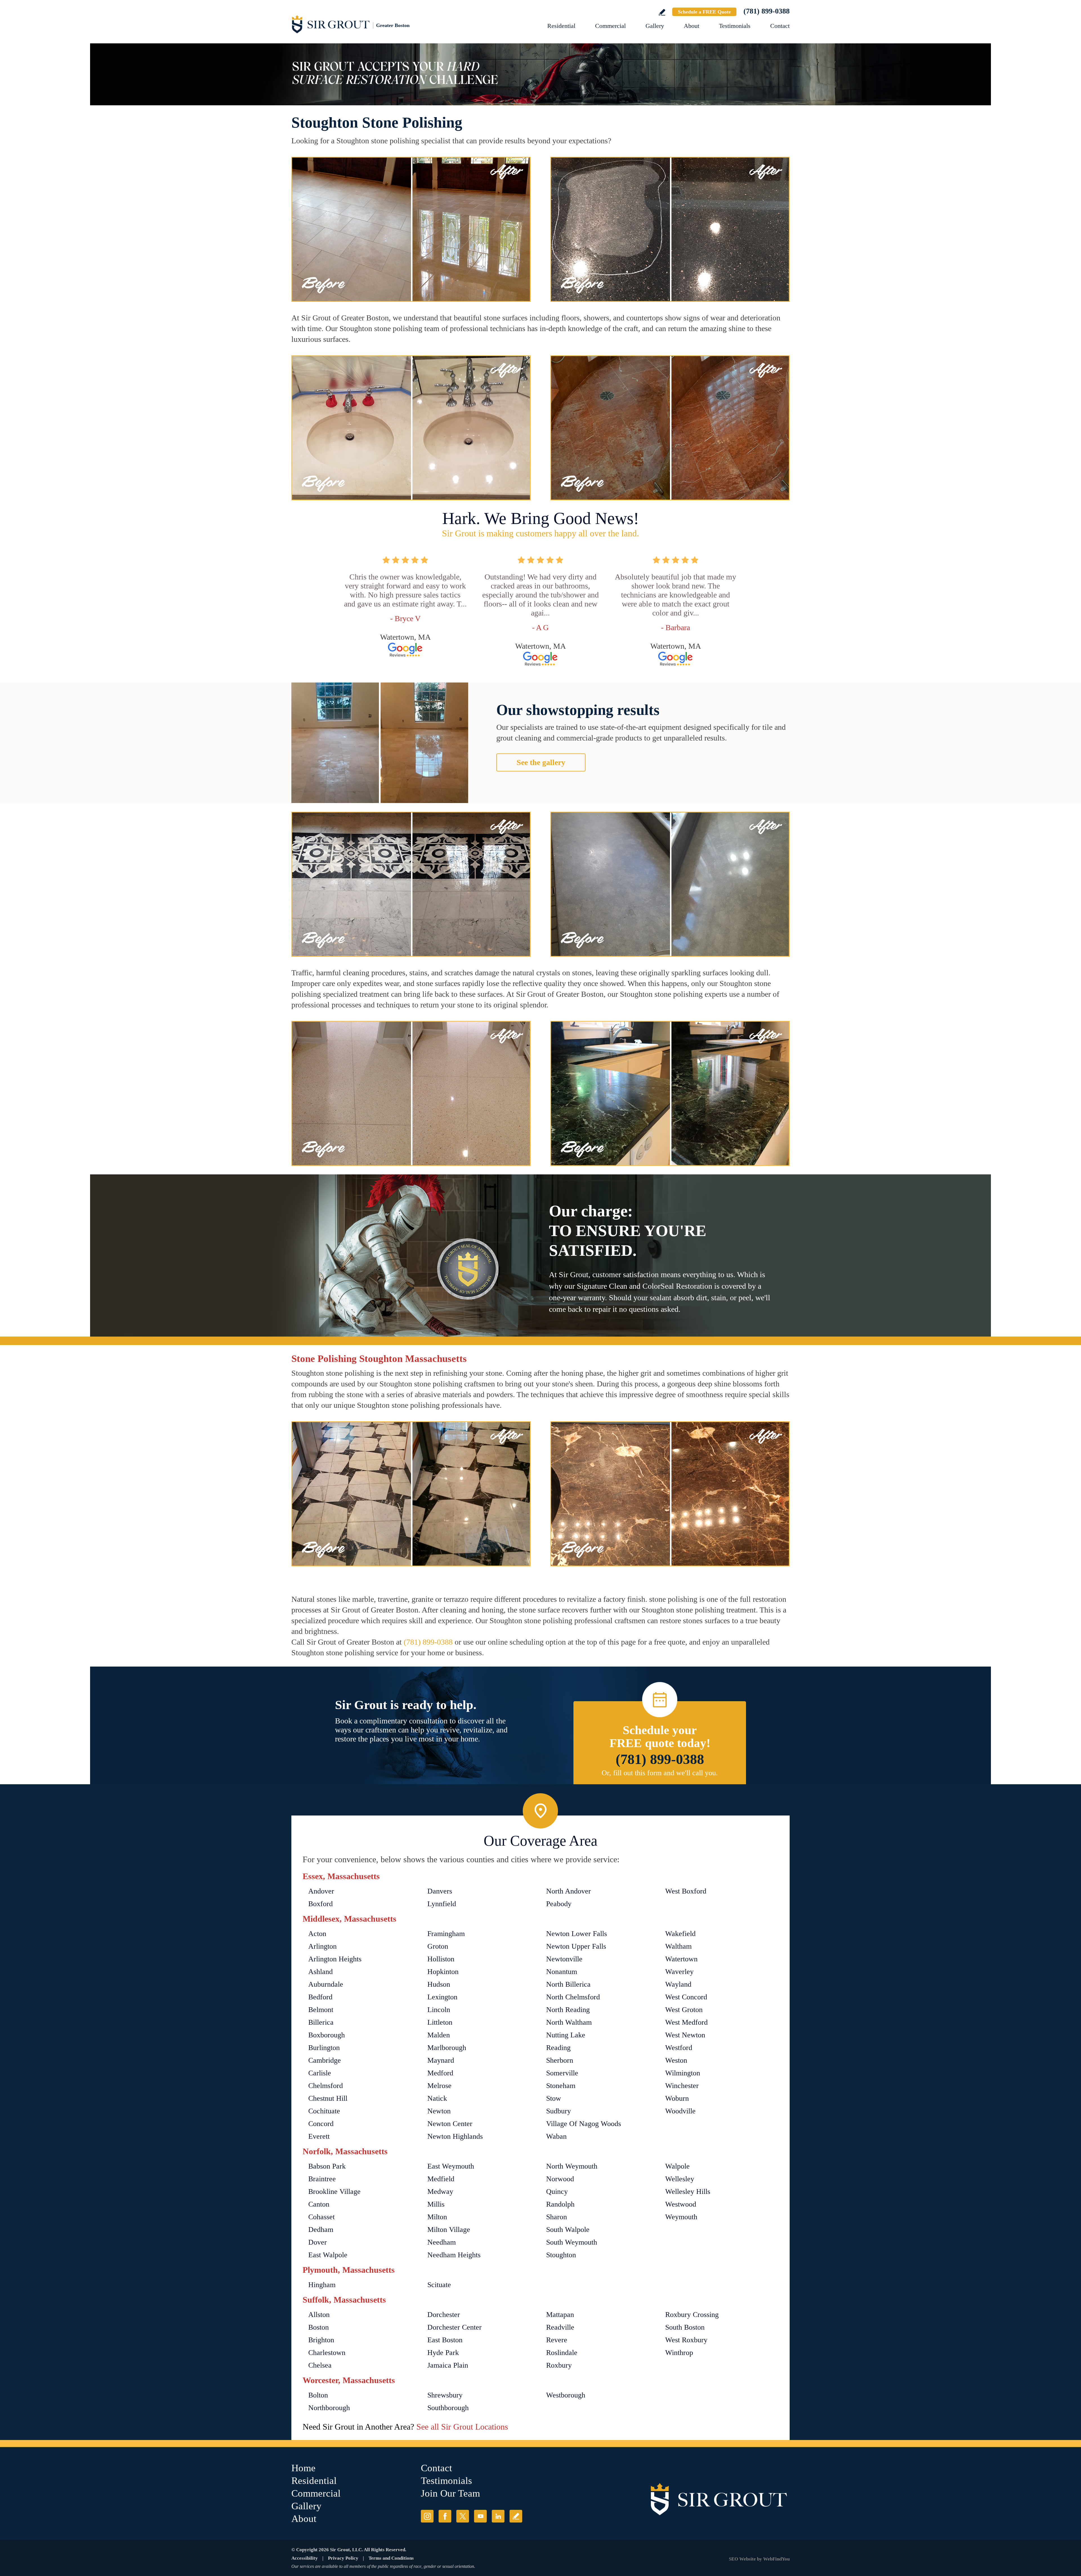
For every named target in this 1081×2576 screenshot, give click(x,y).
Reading (558, 2048)
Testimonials (735, 26)
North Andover (569, 1891)
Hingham (322, 2285)
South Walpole (568, 2230)
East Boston (445, 2340)
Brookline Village (334, 2192)
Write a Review (662, 12)
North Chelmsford (573, 1997)
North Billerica (568, 1984)
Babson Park (327, 2166)
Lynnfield (442, 1904)
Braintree (322, 2179)
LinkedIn (498, 2516)
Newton (439, 2111)
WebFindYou (776, 2559)
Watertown (681, 1959)
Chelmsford (326, 2086)
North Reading (568, 2010)
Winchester (682, 2086)
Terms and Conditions (391, 2558)
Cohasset (321, 2217)
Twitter (463, 2516)
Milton (437, 2217)
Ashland (320, 1972)
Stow (554, 2098)
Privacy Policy (343, 2558)
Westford (679, 2048)
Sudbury (559, 2111)
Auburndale (326, 1984)
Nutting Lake (566, 2035)
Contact (780, 26)
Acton (317, 1934)
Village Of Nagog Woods (584, 2124)
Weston (676, 2060)
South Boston (685, 2327)
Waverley (679, 1972)
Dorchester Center (454, 2327)
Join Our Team (450, 2493)
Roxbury (559, 2365)
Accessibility (305, 2558)
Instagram (427, 2516)
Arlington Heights (335, 1959)
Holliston (441, 1959)
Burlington (324, 2048)
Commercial (610, 26)
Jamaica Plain (448, 2365)
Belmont (321, 2010)
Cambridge (325, 2060)
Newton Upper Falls (576, 1946)
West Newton (685, 2035)
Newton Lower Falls (577, 1934)
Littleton (440, 2022)
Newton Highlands (455, 2136)
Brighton (321, 2340)
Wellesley (680, 2179)
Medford (440, 2073)
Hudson (439, 1984)
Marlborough (447, 2048)
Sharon (557, 2217)
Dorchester (444, 2315)
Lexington (442, 1997)
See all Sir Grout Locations (462, 2427)
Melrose (439, 2086)
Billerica (321, 2022)
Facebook (445, 2516)
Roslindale (562, 2353)
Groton (438, 1946)
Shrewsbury (445, 2395)
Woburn (677, 2098)
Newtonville (564, 1959)
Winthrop (679, 2353)
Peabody (559, 1904)
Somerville (562, 2073)
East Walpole (328, 2255)
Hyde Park (443, 2353)
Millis (436, 2204)
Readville (560, 2327)
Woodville (680, 2111)
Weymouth (681, 2217)
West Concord (686, 1997)
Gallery (655, 26)
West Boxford (686, 1891)
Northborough (329, 2408)
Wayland (678, 1984)
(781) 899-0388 (767, 11)
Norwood (560, 2179)
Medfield (441, 2179)
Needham (442, 2242)
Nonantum (562, 1972)
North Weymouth (572, 2166)
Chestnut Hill (328, 2098)
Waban (556, 2136)
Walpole (677, 2166)
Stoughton (561, 2255)
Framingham (446, 1934)
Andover (321, 1891)
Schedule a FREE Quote (704, 12)
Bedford (320, 1997)
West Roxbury (686, 2340)
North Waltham (569, 2022)
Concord (321, 2124)
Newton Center (450, 2124)
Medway (440, 2192)
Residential (561, 26)
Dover (318, 2242)
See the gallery (541, 762)
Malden (439, 2035)
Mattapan (560, 2315)
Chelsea (320, 2365)
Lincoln (439, 2010)
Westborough (566, 2395)
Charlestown (327, 2353)
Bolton (318, 2395)
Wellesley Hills (688, 2192)
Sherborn (560, 2060)
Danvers (440, 1891)
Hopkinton (443, 1972)
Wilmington (683, 2073)
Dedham (321, 2230)
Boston (319, 2327)
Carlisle (320, 2073)
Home (303, 2468)
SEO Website (742, 2559)
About (692, 26)
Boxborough (327, 2035)
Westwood (681, 2204)
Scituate (439, 2285)
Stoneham (561, 2086)
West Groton (684, 2010)
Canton (319, 2204)
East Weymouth (451, 2166)
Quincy (557, 2192)
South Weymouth (572, 2242)
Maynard (441, 2060)
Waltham (678, 1946)
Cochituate (324, 2111)
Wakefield (680, 1934)
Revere (557, 2340)
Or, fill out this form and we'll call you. (660, 1773)
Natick (437, 2098)
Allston (319, 2315)
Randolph (560, 2204)
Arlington (322, 1946)
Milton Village (449, 2230)
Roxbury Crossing (692, 2315)
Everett (319, 2136)
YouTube (480, 2516)
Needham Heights (454, 2255)
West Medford (686, 2022)
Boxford (320, 1904)
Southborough (448, 2408)
